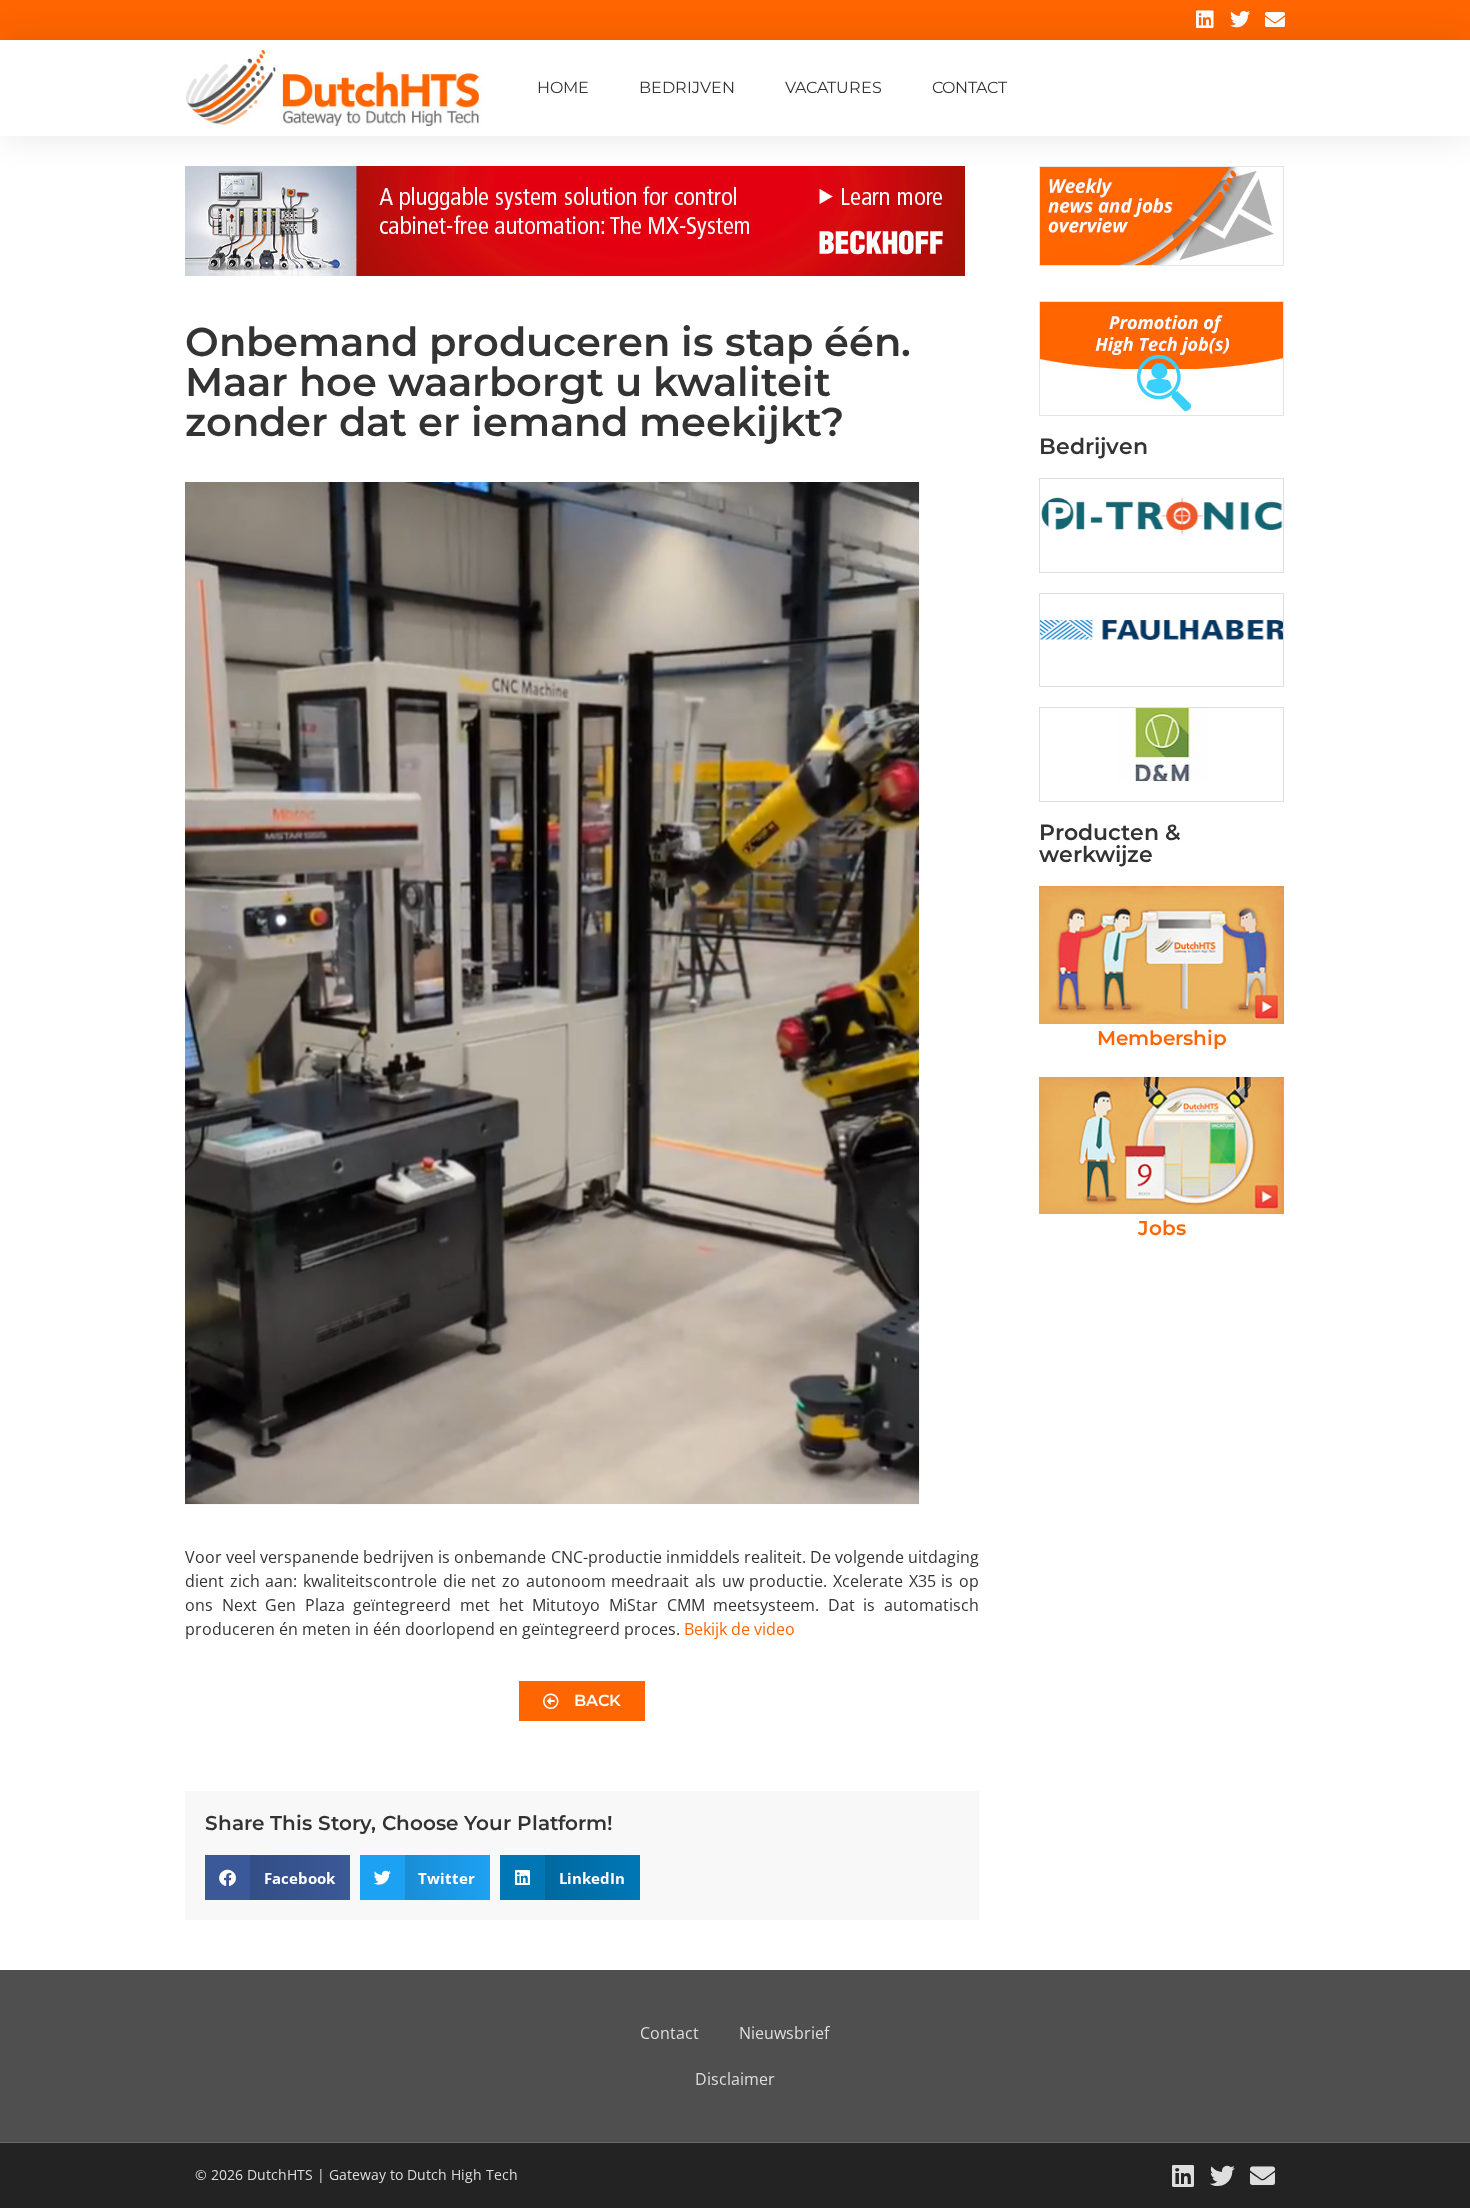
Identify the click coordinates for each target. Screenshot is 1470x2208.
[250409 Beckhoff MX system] (575, 270)
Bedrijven (687, 87)
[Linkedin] (1205, 20)
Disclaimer (735, 2079)
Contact (969, 87)
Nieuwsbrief (784, 2033)
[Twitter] (1240, 20)
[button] (277, 1877)
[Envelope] (1275, 20)
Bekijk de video (739, 1629)
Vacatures (833, 87)
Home (563, 87)
